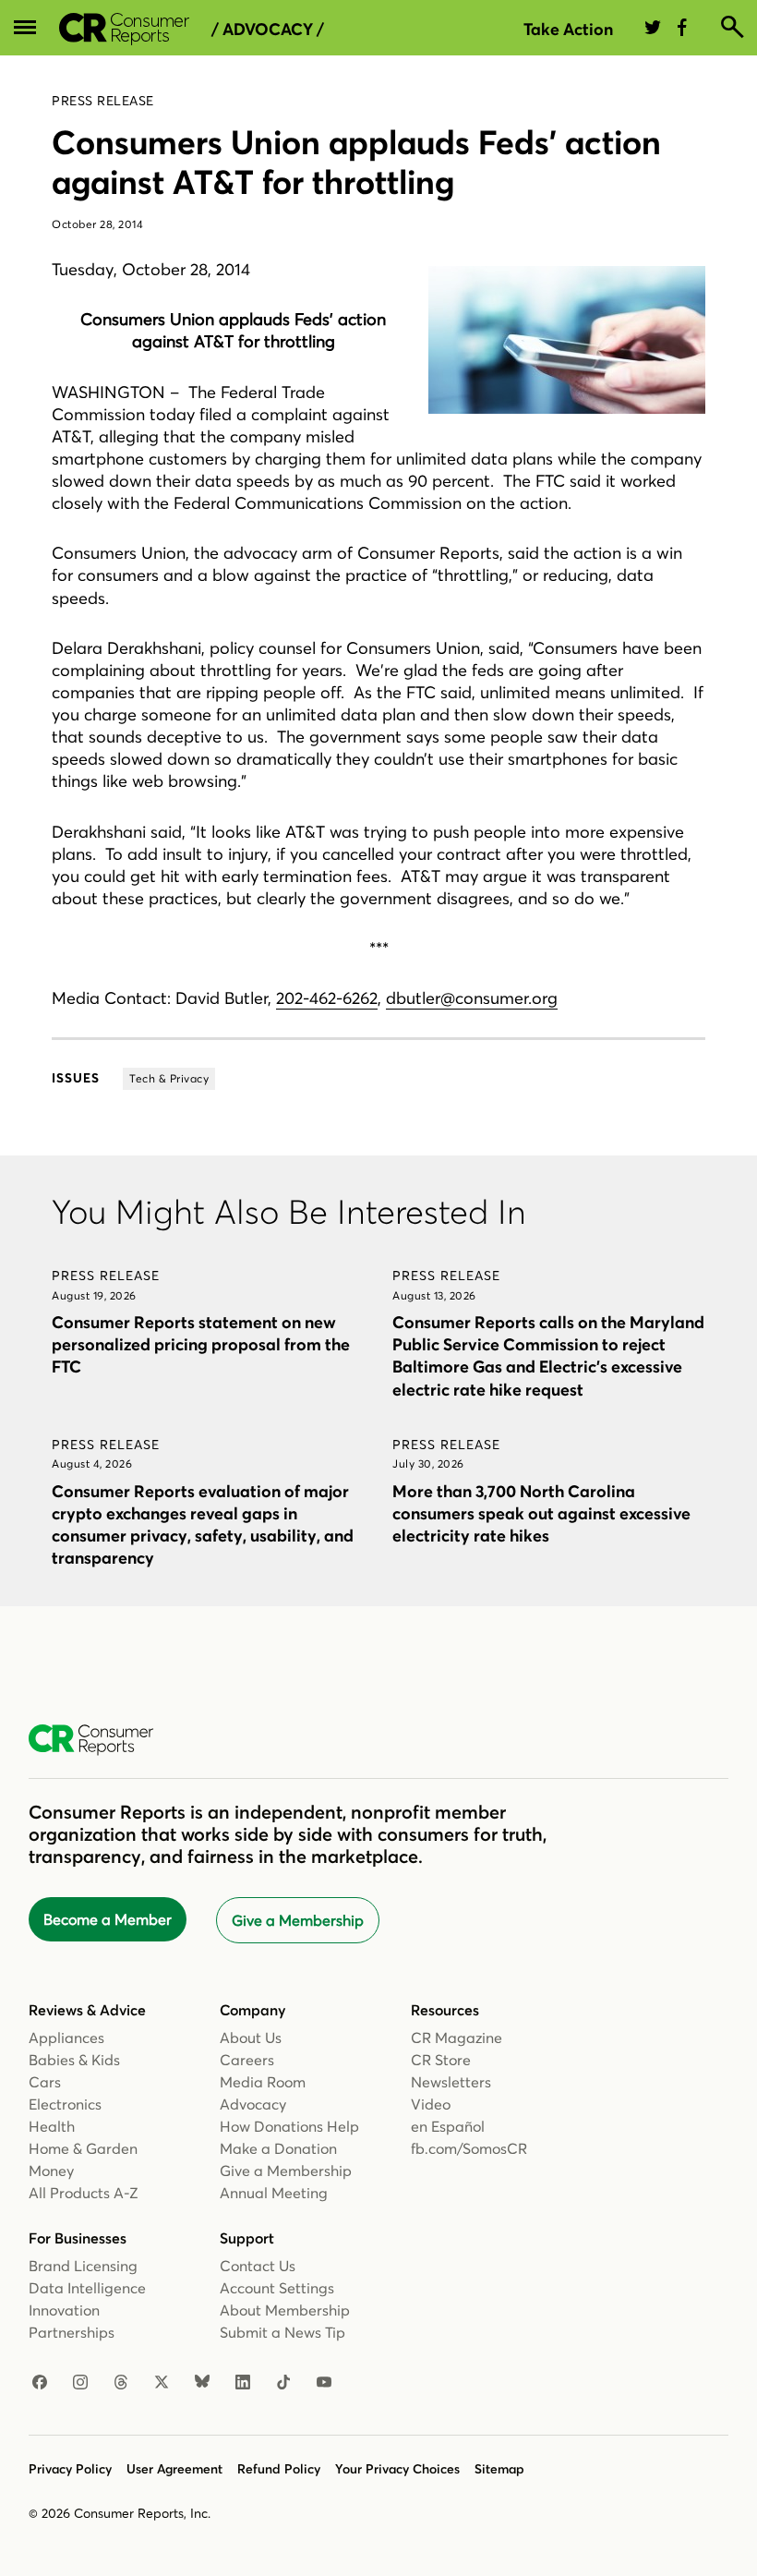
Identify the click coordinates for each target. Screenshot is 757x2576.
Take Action (568, 29)
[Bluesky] (202, 2383)
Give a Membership (298, 1920)
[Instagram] (80, 2383)
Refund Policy (279, 2469)
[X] (162, 2383)
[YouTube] (324, 2383)
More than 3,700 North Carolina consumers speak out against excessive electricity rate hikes (541, 1513)
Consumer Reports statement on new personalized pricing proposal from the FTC (201, 1344)
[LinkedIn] (243, 2383)
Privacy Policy (70, 2469)
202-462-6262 (327, 998)
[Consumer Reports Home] (100, 1740)
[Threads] (121, 2383)
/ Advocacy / (268, 30)
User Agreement (174, 2469)
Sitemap (499, 2469)
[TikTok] (283, 2383)
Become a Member (108, 1919)
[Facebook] (40, 2383)
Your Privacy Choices (397, 2469)
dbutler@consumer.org (472, 998)
